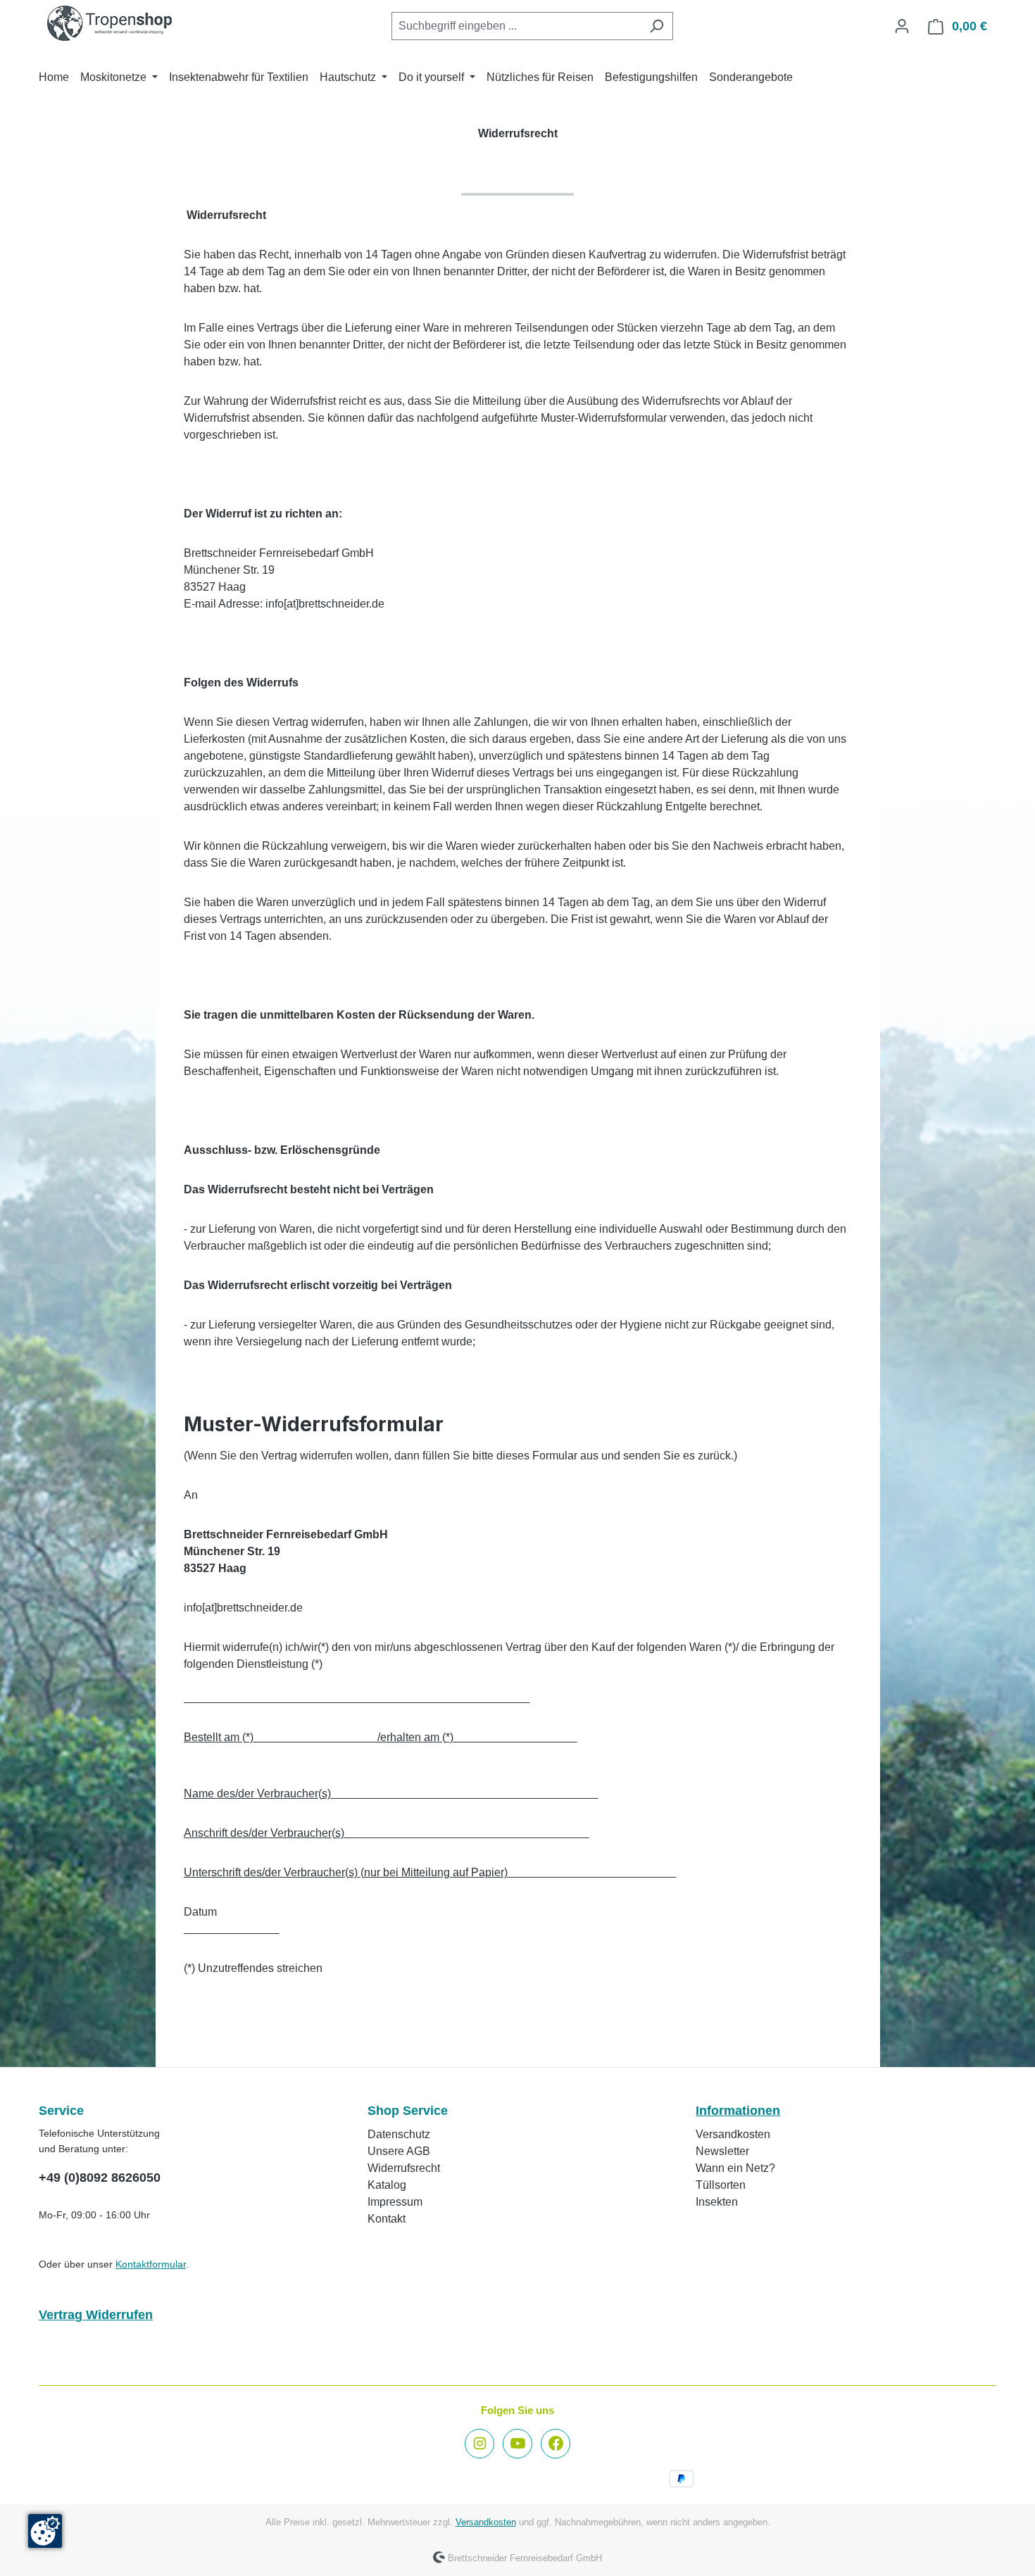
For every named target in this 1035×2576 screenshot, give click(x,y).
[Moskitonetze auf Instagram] (479, 2444)
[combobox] (516, 26)
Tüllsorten (721, 2185)
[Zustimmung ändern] (45, 2531)
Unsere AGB (399, 2151)
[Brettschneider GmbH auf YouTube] (517, 2444)
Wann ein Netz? (735, 2168)
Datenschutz (399, 2134)
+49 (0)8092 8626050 (100, 2178)
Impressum (395, 2202)
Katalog (387, 2185)
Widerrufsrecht (404, 2168)
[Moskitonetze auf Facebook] (556, 2444)
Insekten (717, 2202)
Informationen (738, 2111)
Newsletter (722, 2151)
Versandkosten (733, 2134)
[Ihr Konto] (902, 26)
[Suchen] (657, 26)
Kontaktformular (151, 2264)
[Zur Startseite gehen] (109, 23)
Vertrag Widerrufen (96, 2315)
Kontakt (387, 2219)
